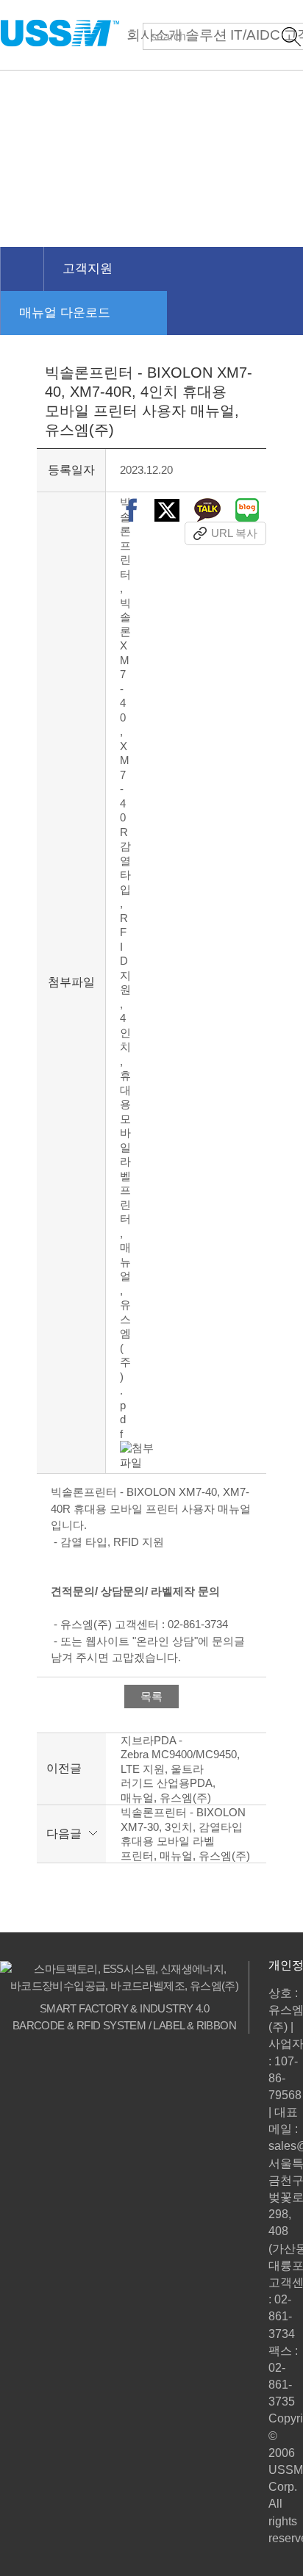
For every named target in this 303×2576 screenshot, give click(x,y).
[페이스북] (131, 510)
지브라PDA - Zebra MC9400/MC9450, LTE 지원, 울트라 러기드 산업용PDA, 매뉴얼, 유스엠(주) (180, 1769)
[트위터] (167, 510)
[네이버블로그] (247, 510)
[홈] (22, 269)
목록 (151, 1696)
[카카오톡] (207, 510)
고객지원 (88, 269)
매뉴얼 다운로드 (65, 313)
